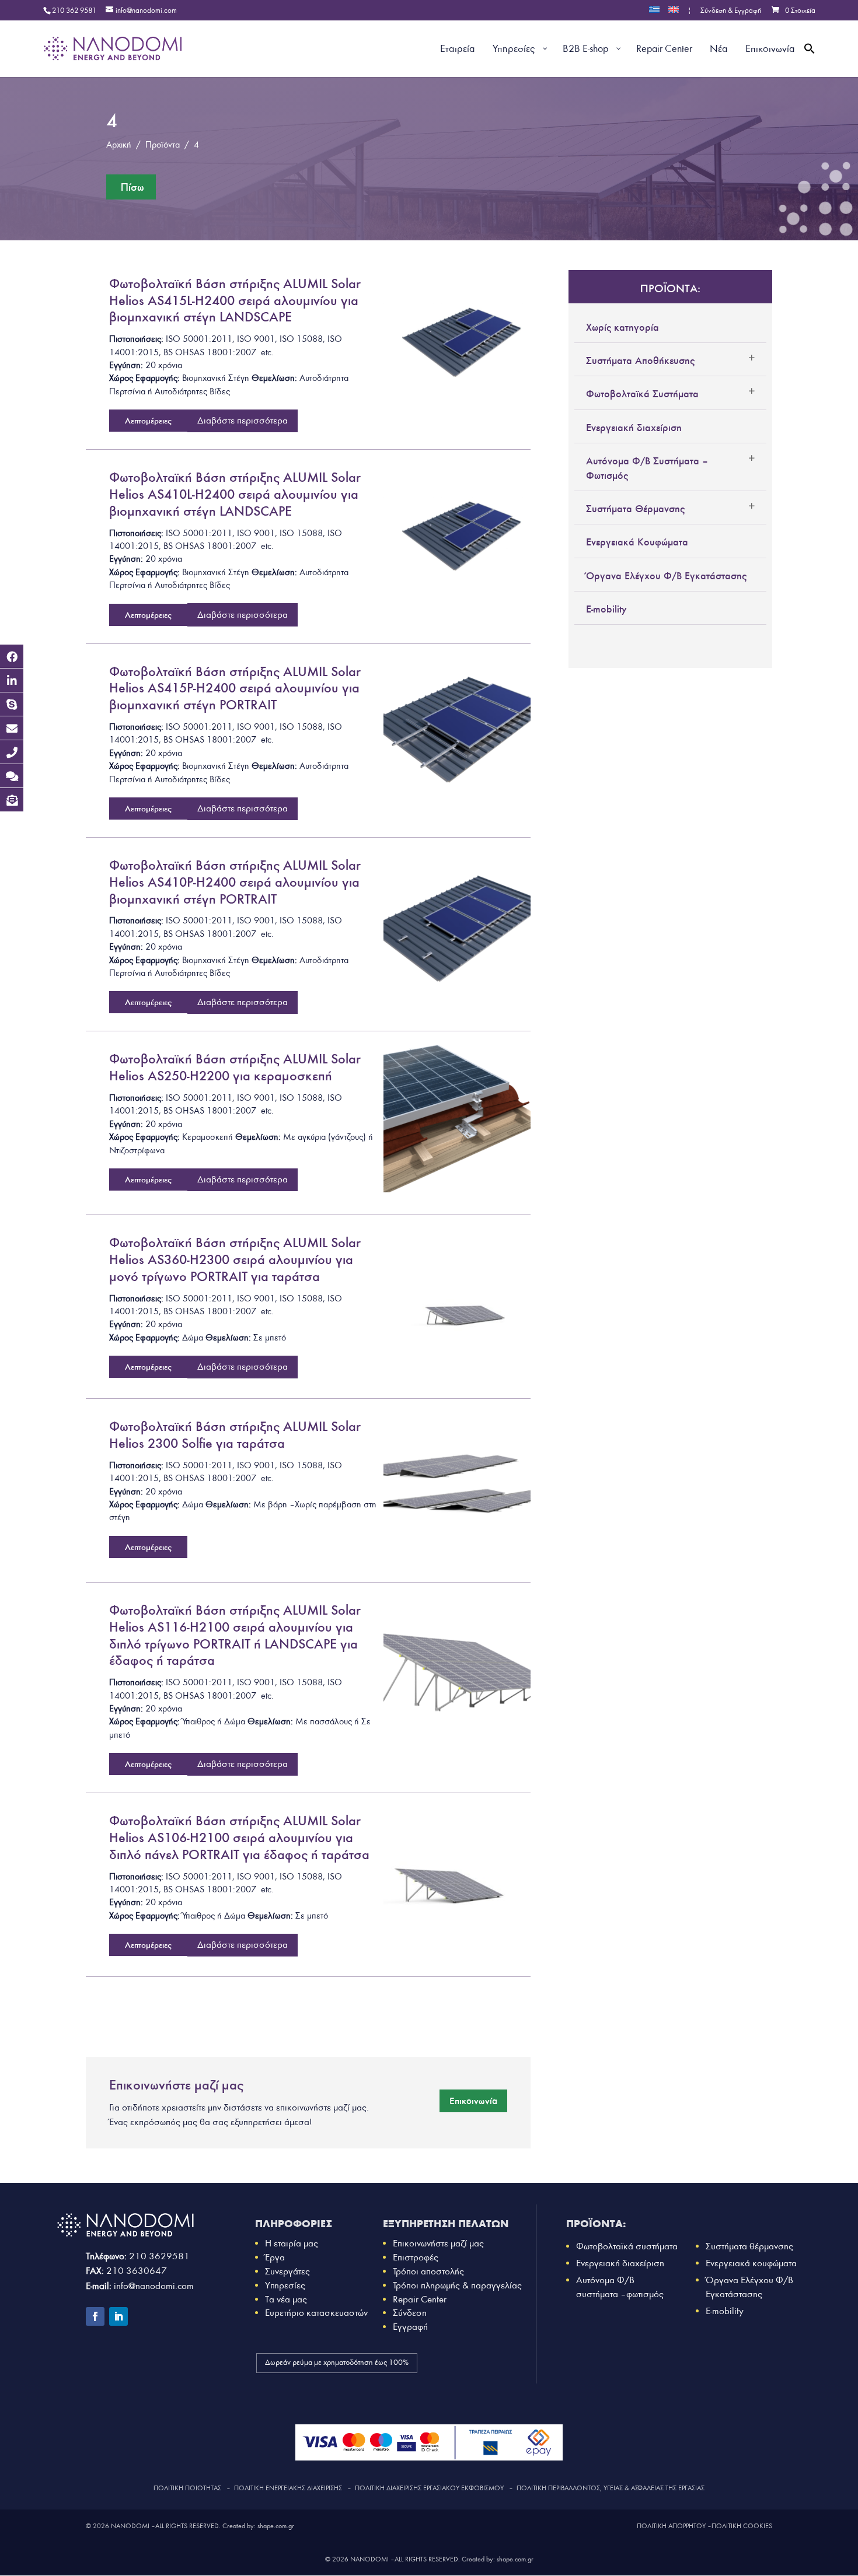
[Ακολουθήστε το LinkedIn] (118, 2316)
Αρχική (119, 145)
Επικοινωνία (473, 2101)
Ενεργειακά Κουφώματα (637, 542)
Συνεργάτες (287, 2271)
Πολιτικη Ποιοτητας (187, 2488)
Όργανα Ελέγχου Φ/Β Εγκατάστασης (666, 576)
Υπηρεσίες (285, 2285)
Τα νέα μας (286, 2299)
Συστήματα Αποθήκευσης (640, 360)
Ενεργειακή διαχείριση (634, 428)
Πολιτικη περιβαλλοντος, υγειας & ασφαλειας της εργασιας (611, 2488)
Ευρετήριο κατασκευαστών (316, 2313)
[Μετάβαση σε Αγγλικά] (674, 13)
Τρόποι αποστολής (428, 2271)
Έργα (275, 2257)
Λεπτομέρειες (148, 421)
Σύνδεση (410, 2313)
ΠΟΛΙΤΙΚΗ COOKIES (742, 2526)
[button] (810, 62)
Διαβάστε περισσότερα (243, 420)
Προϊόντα (163, 145)
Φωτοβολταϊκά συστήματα (627, 2246)
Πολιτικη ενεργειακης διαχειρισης (288, 2488)
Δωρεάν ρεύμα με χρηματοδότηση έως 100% (337, 2362)
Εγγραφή (410, 2327)
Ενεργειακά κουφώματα (751, 2263)
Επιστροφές (416, 2257)
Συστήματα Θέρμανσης (635, 509)
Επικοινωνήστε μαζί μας (438, 2243)
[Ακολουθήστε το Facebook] (95, 2316)
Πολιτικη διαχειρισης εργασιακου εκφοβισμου (429, 2488)
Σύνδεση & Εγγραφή (731, 11)
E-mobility (606, 609)
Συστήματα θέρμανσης (749, 2246)
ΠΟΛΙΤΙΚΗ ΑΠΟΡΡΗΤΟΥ (671, 2526)
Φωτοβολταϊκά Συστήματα (642, 394)
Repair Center (420, 2299)
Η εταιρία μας (292, 2243)
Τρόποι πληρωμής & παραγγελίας (457, 2285)
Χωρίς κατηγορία (622, 327)
